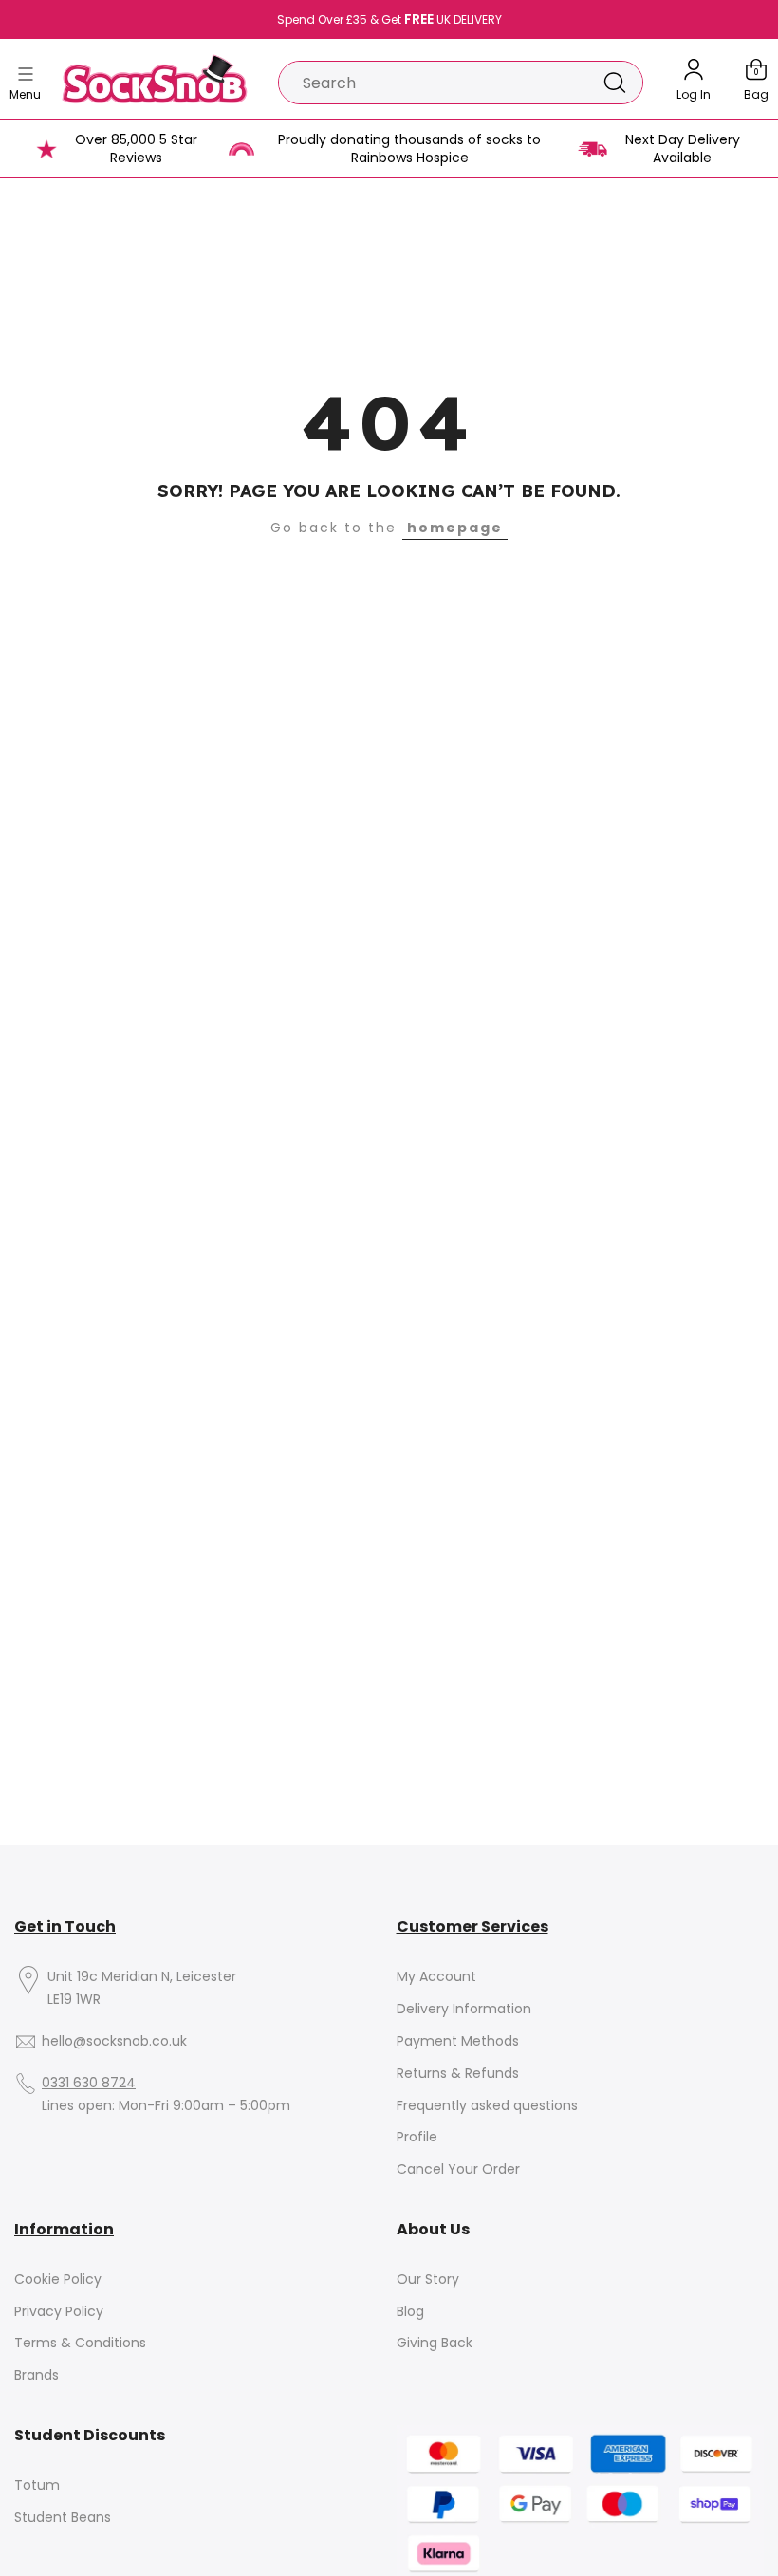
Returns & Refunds (458, 2074)
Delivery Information (464, 2009)
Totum (37, 2485)
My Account (436, 1977)
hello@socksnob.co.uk (114, 2041)
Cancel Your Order (458, 2169)
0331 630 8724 (89, 2083)
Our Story (428, 2279)
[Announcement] (389, 20)
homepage (455, 528)
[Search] (615, 83)
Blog (410, 2312)
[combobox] (433, 83)
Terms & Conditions (80, 2343)
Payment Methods (458, 2041)
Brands (37, 2375)
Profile (417, 2137)
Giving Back (435, 2343)
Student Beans (63, 2518)
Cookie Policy (58, 2279)
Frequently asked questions (487, 2106)
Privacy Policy (59, 2312)
